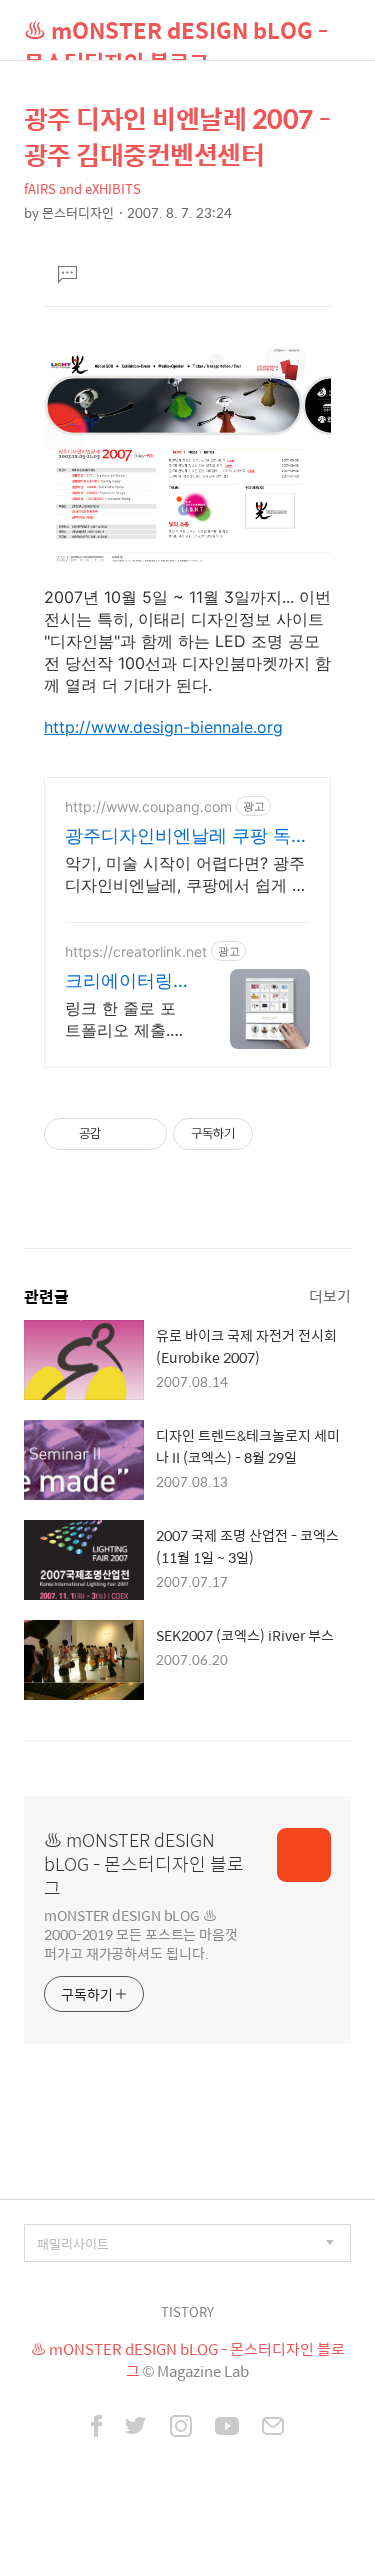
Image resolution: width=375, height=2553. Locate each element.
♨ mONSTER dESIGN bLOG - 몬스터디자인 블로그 (176, 36)
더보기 (330, 1295)
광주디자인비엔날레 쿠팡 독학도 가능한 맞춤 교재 (187, 836)
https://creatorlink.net (136, 951)
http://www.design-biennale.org (163, 727)
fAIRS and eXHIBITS (82, 188)
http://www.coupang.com (148, 806)
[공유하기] (119, 1134)
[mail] (273, 2428)
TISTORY (187, 2311)
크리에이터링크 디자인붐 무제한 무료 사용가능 (124, 981)
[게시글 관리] (144, 1134)
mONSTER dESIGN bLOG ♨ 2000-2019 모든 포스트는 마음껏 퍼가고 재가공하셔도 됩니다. (141, 1933)
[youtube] (227, 2428)
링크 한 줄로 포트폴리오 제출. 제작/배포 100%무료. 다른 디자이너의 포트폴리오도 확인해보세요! (123, 1019)
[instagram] (181, 2428)
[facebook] (96, 2428)
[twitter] (136, 2428)
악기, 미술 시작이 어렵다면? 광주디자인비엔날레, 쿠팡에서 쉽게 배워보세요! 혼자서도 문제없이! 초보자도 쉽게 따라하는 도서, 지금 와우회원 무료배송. (186, 874)
